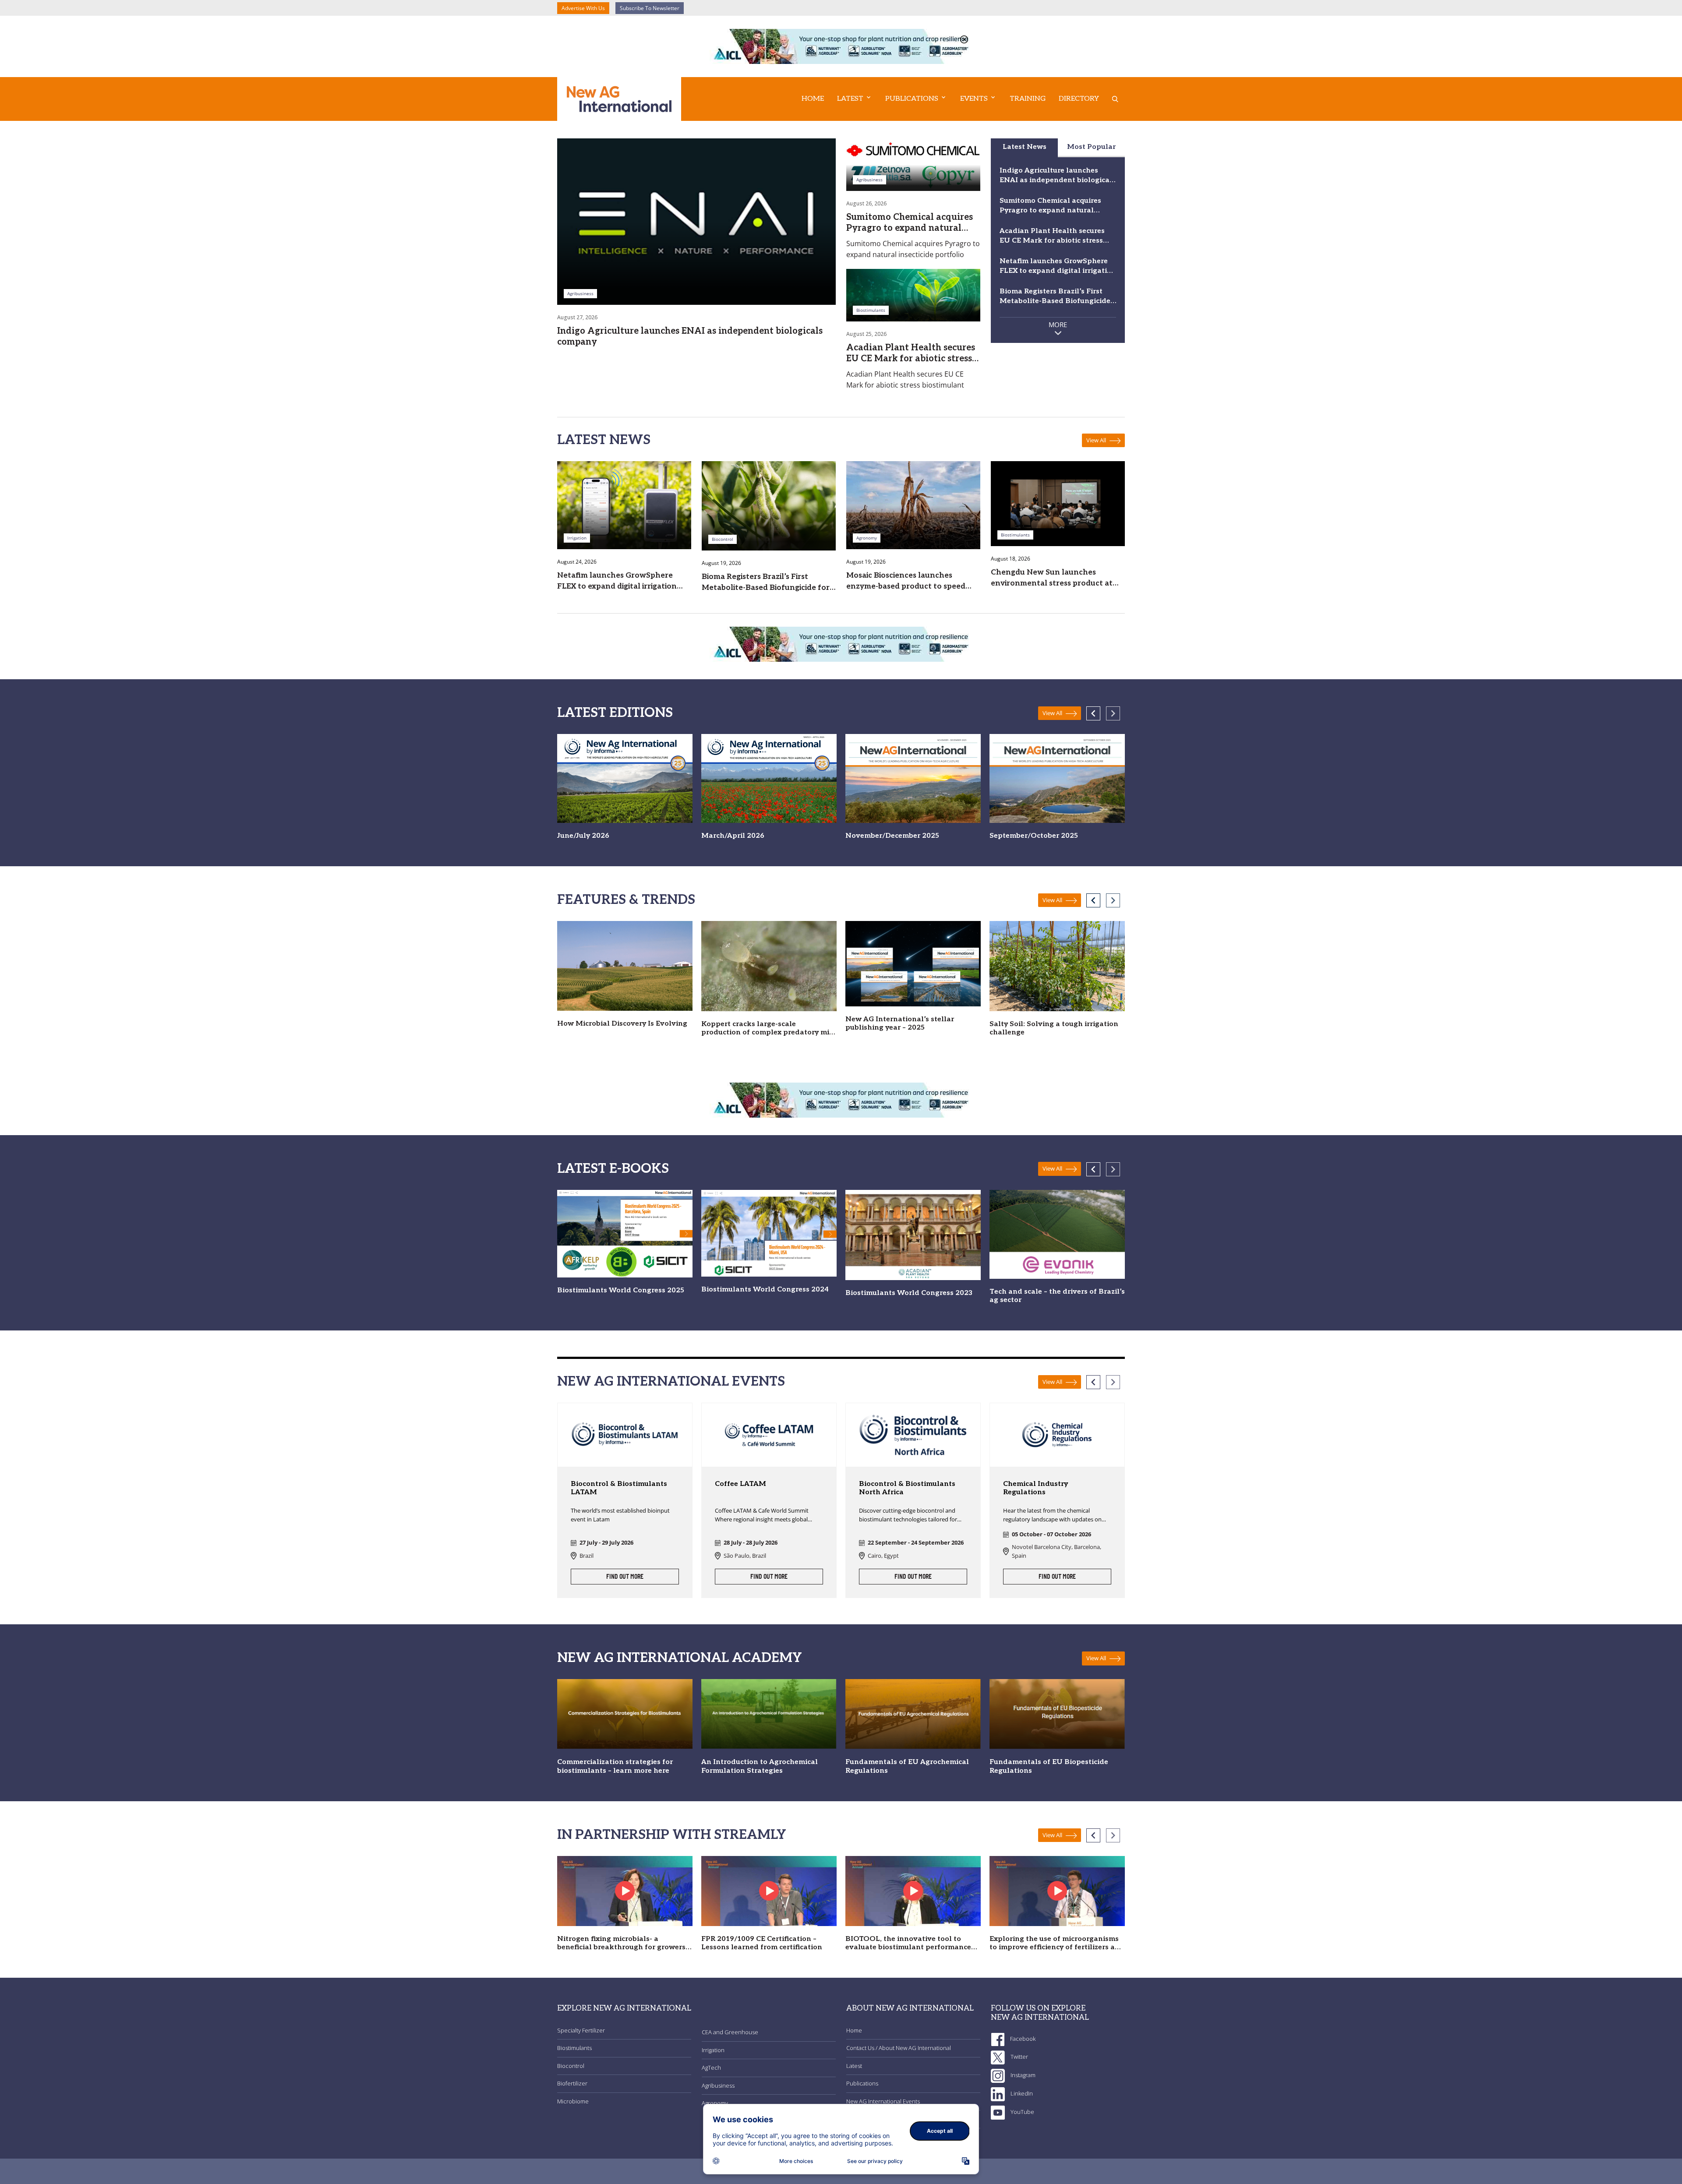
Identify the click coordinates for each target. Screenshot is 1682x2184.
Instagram (1022, 2075)
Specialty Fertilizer (581, 2030)
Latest (854, 2066)
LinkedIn (1021, 2093)
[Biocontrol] (769, 505)
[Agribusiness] (696, 221)
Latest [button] (850, 99)
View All (1097, 440)
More (1058, 325)
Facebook (1022, 2039)
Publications (862, 2083)
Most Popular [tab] (1091, 147)
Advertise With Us (583, 8)
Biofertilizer (572, 2083)
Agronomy (715, 2103)
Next (1113, 713)
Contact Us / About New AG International (899, 2048)
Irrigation (713, 2050)
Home (813, 99)
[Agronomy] (913, 505)
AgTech (711, 2068)
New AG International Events (883, 2101)
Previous (1093, 713)
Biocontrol (571, 2066)
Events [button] (974, 99)
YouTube (1022, 2112)
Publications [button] (912, 99)
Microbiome (573, 2101)
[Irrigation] (624, 505)
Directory (1079, 99)
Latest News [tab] (1025, 147)
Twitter (1019, 2057)
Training (1028, 99)
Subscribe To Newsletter (650, 8)
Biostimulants (574, 2048)
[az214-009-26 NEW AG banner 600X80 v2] (841, 46)
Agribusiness (718, 2085)
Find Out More (625, 1577)
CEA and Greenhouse (730, 2032)
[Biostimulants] (913, 294)
